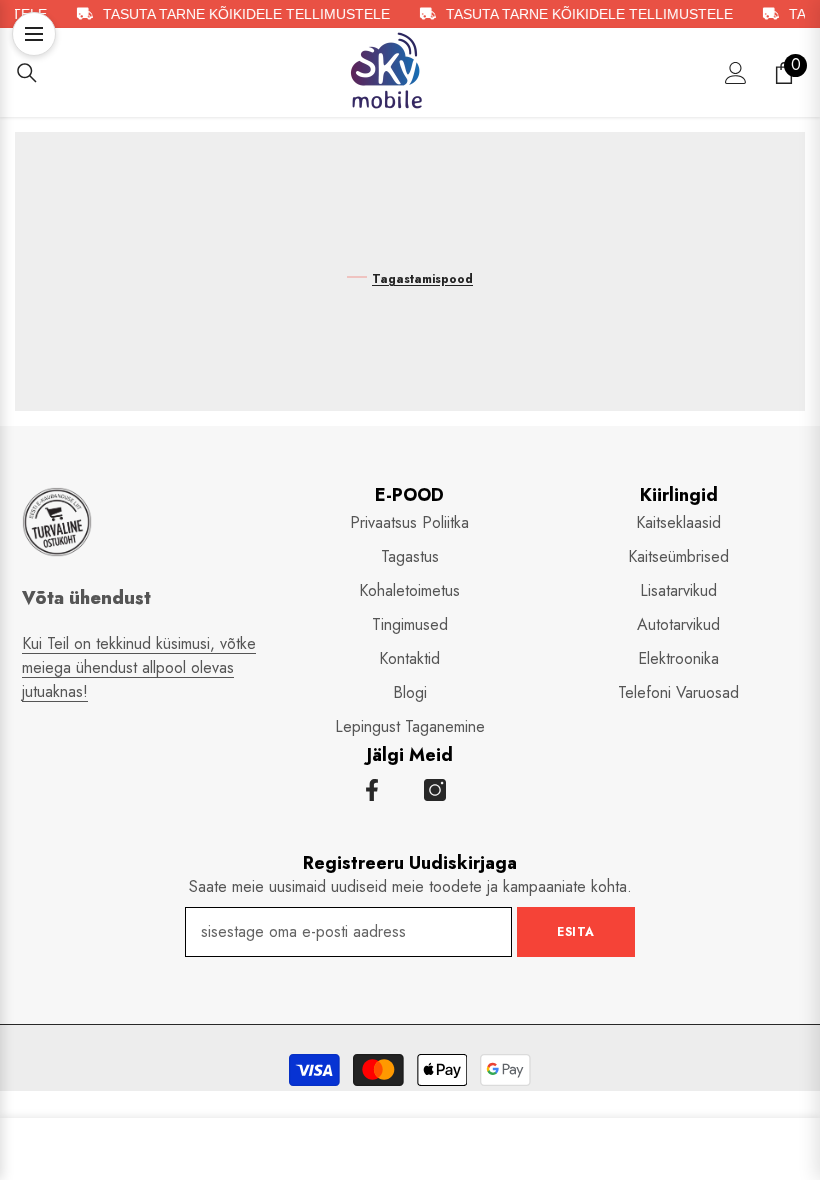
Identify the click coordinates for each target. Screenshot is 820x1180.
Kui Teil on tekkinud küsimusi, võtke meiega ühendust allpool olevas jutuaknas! (139, 667)
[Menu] (34, 34)
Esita (576, 932)
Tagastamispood (422, 279)
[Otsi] (27, 73)
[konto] (736, 73)
